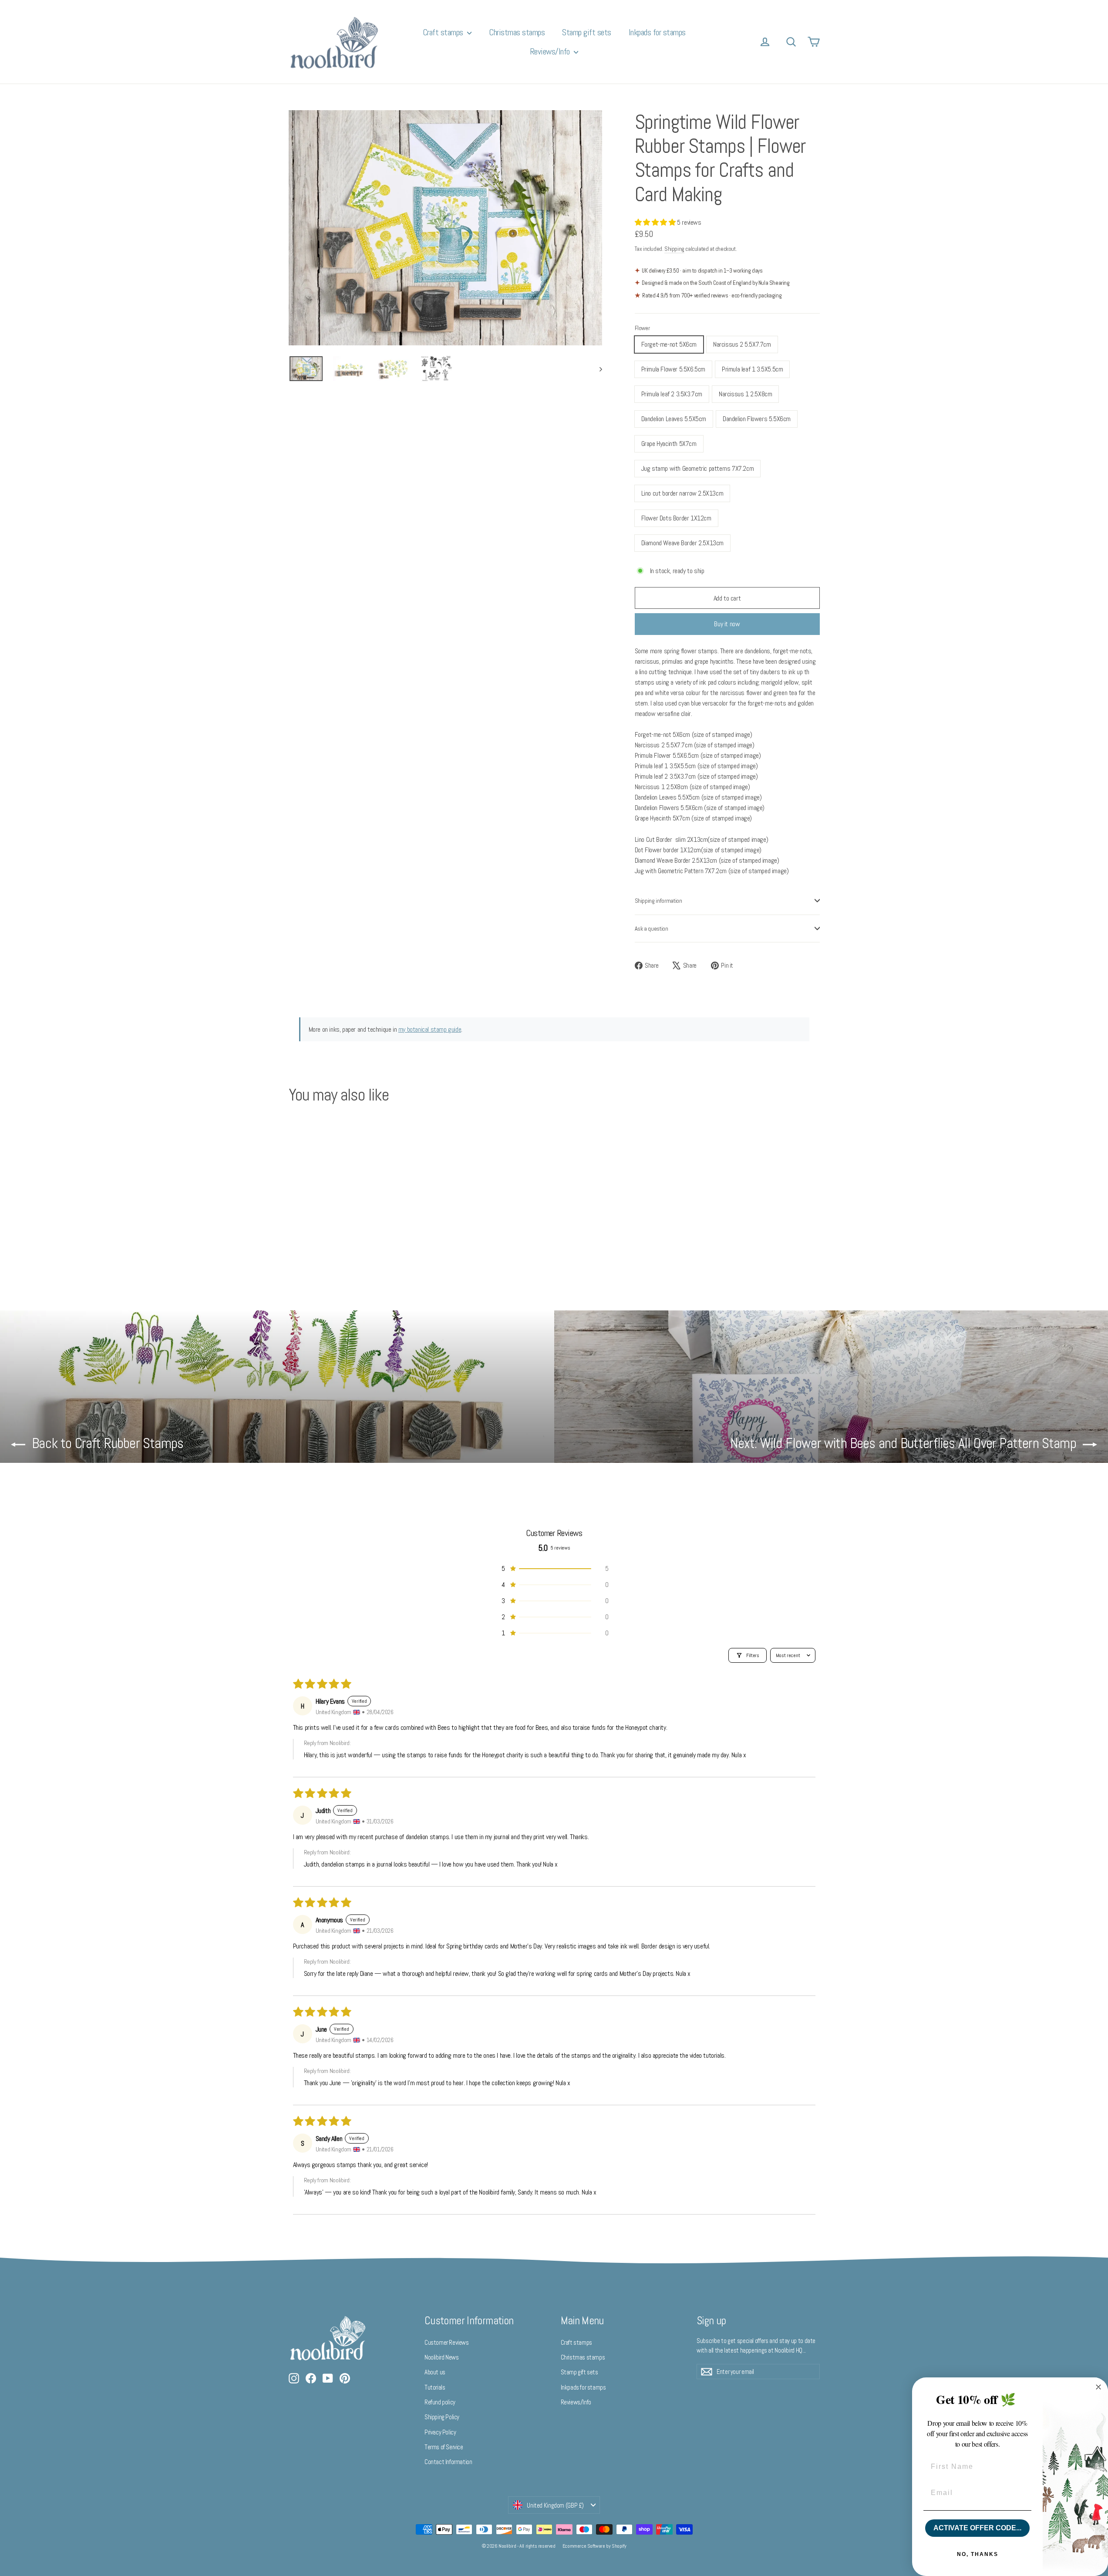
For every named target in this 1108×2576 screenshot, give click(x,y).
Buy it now (727, 624)
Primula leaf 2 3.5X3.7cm (672, 394)
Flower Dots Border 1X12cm (676, 518)
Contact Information (448, 2462)
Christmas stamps (517, 32)
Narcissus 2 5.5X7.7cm (742, 344)
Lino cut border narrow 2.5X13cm (682, 493)
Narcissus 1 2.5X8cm (745, 394)
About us (435, 2372)
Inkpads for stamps (657, 32)
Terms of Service (444, 2447)
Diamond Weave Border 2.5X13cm (682, 543)
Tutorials (435, 2387)
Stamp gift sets (587, 32)
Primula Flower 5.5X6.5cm (673, 369)
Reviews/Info (551, 51)
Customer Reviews (447, 2342)
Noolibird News (441, 2357)
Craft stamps (444, 32)
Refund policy (440, 2402)
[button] (656, 222)
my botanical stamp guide (430, 1029)
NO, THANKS (978, 2554)
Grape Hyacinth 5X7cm (669, 444)
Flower (642, 328)
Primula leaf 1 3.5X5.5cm (752, 369)
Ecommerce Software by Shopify (594, 2546)
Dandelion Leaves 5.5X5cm (674, 419)
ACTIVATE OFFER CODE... (977, 2528)
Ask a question (652, 928)
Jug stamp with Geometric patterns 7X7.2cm (698, 468)
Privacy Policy (440, 2432)
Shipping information (658, 901)
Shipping (674, 249)
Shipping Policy (442, 2417)
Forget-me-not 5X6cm (669, 344)
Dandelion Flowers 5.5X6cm (757, 419)
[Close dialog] (1098, 2387)
